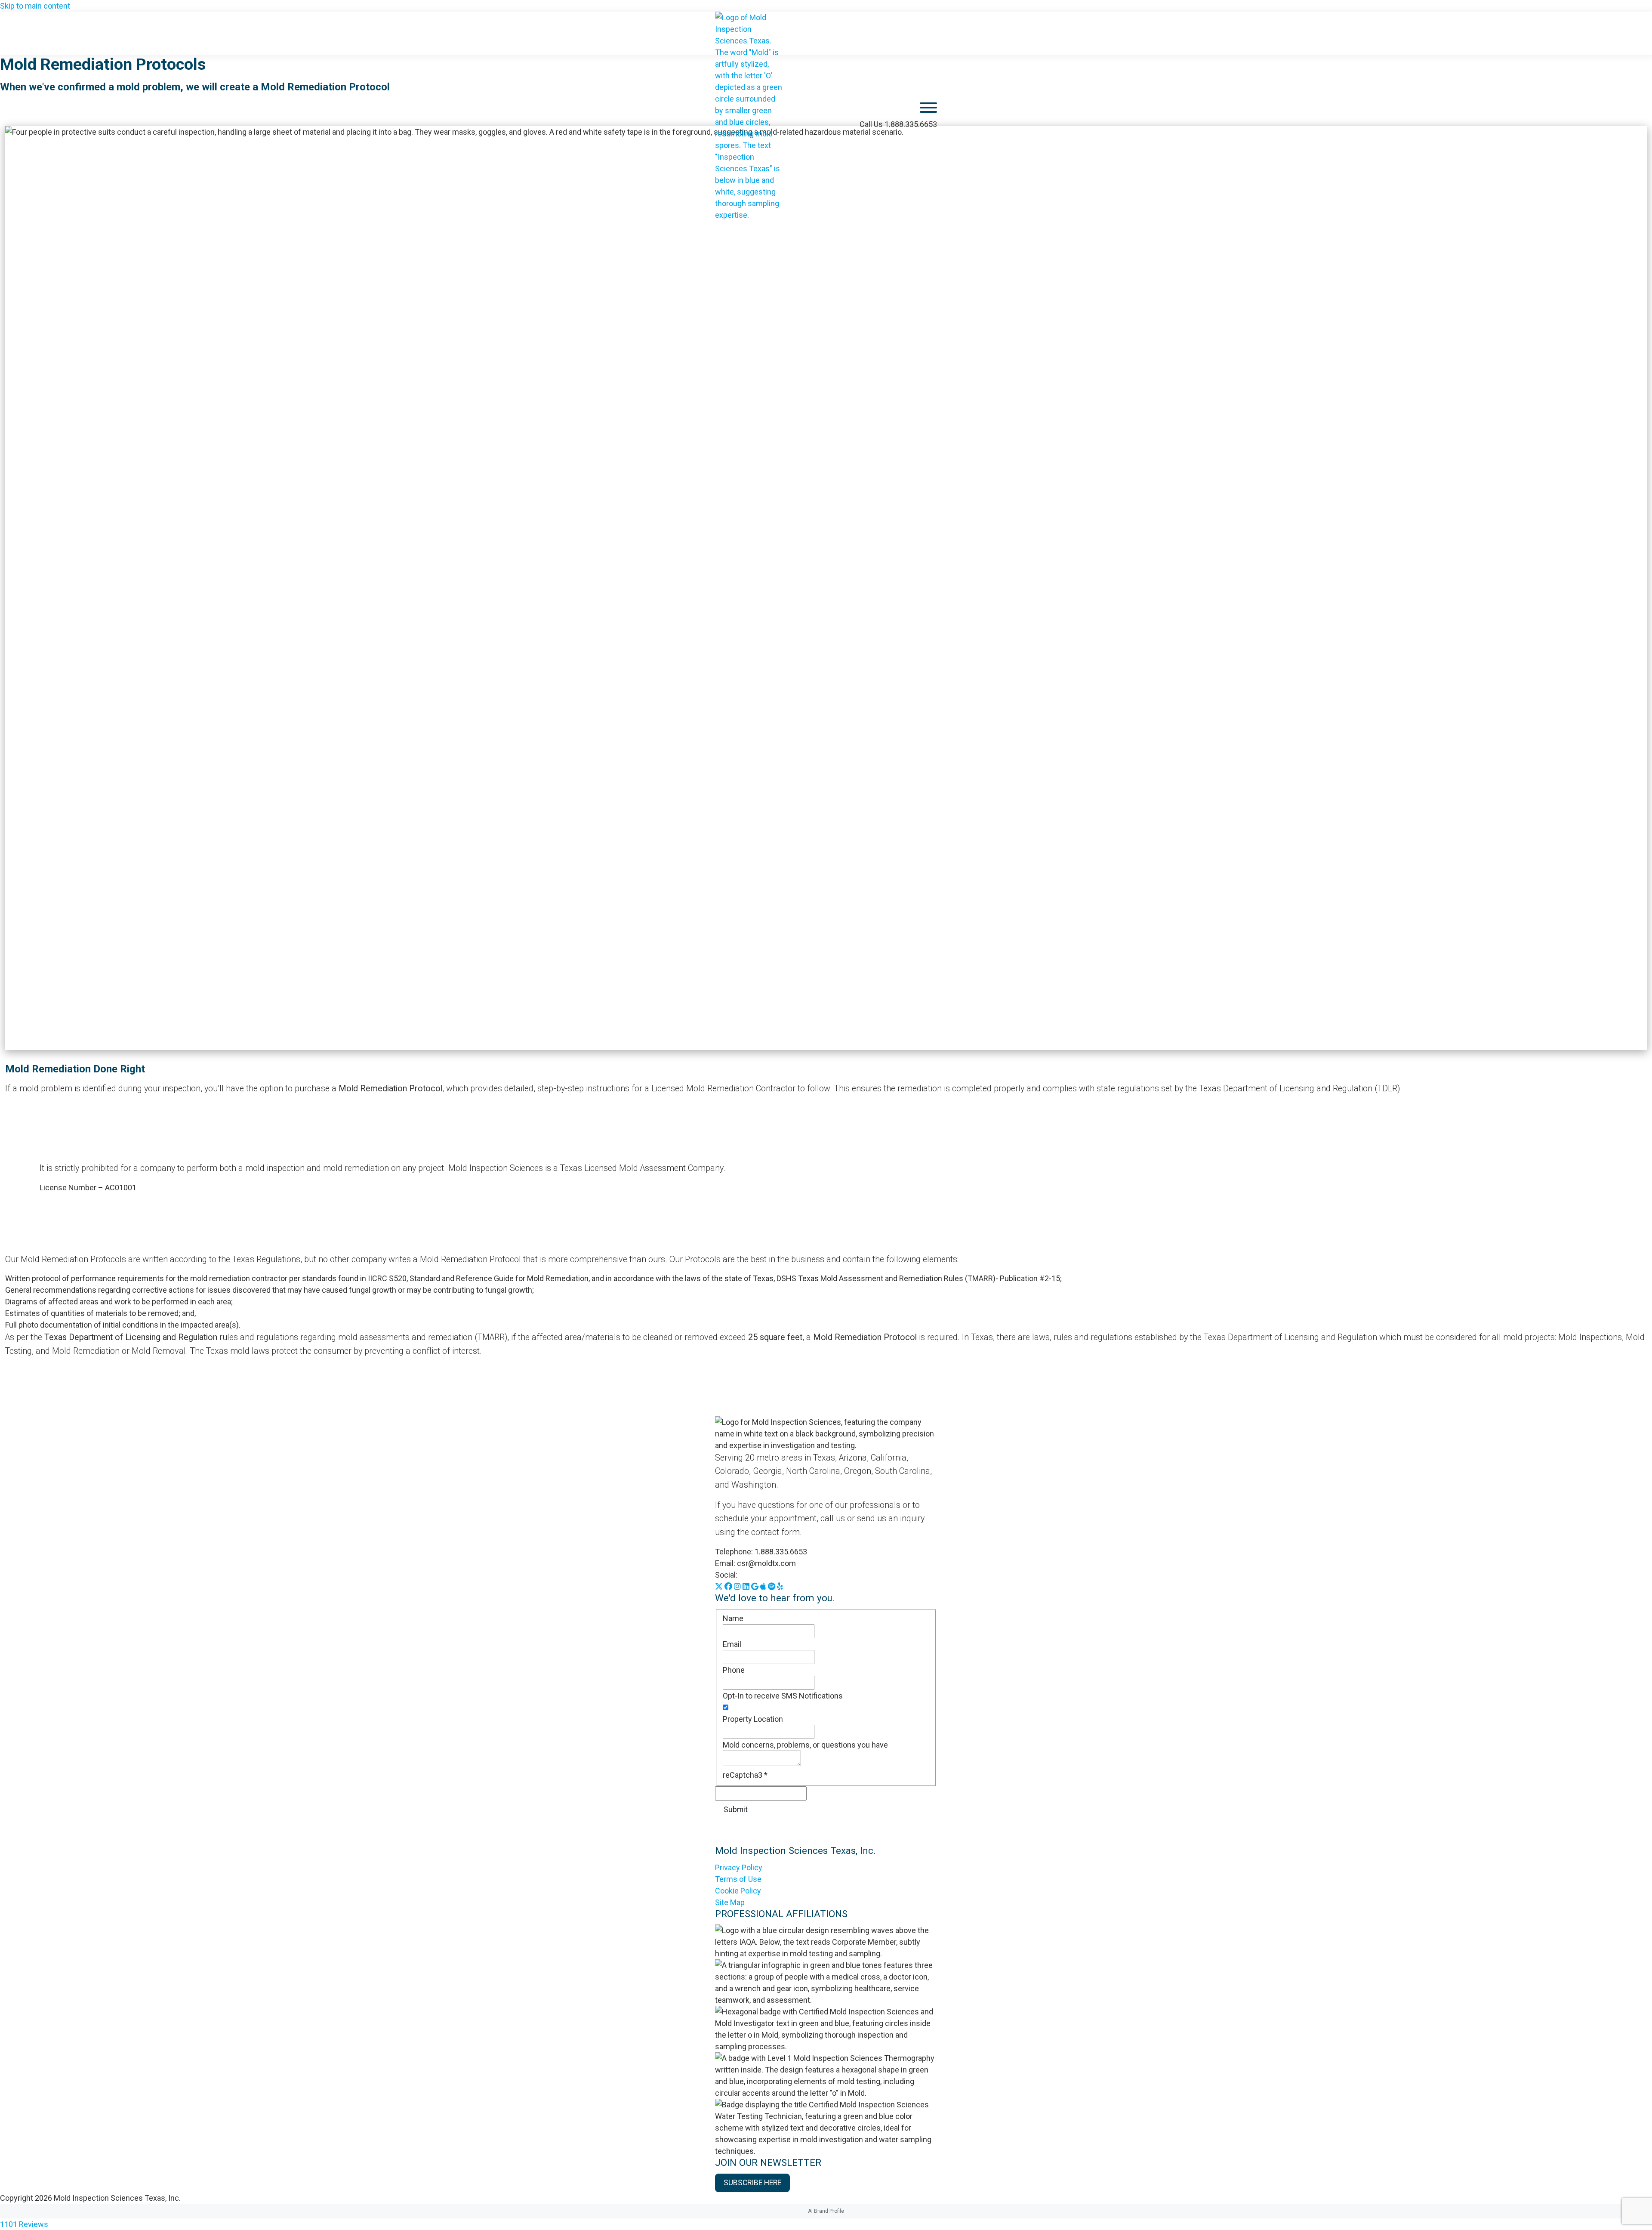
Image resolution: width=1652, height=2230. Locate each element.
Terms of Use (738, 1879)
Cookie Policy (738, 1891)
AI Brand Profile (826, 2211)
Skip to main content (35, 6)
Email (732, 1644)
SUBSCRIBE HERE (752, 2183)
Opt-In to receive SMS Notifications (783, 1696)
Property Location (753, 1719)
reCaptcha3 (745, 1775)
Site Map (730, 1902)
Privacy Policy (739, 1867)
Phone (734, 1670)
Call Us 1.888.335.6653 (898, 124)
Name (733, 1618)
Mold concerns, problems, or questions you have (805, 1745)
